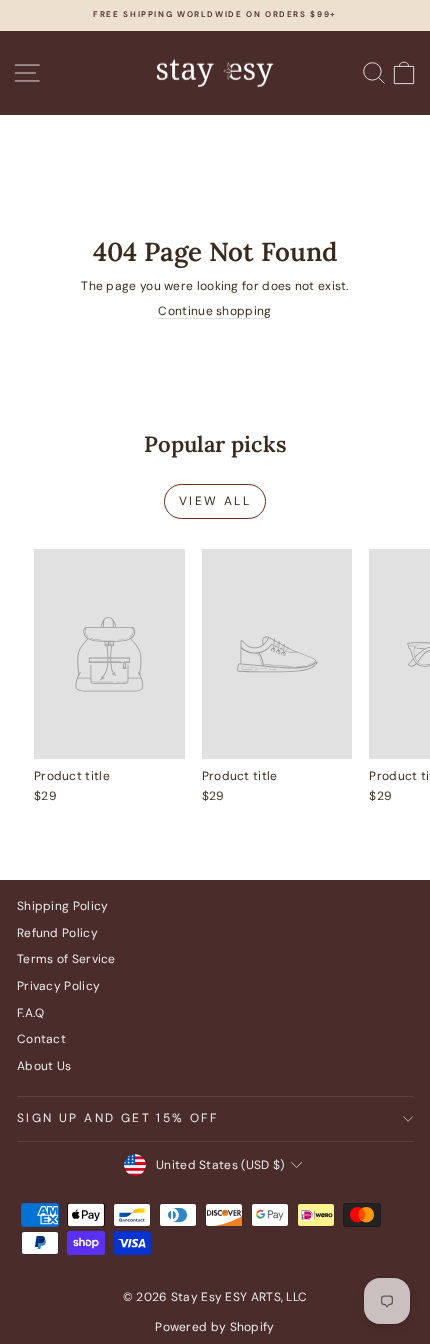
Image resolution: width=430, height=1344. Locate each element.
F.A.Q (31, 1013)
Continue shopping (214, 311)
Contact (41, 1039)
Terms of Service (66, 959)
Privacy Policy (58, 986)
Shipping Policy (63, 906)
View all (215, 501)
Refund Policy (57, 933)
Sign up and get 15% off (117, 1118)
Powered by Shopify (214, 1327)
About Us (44, 1066)
